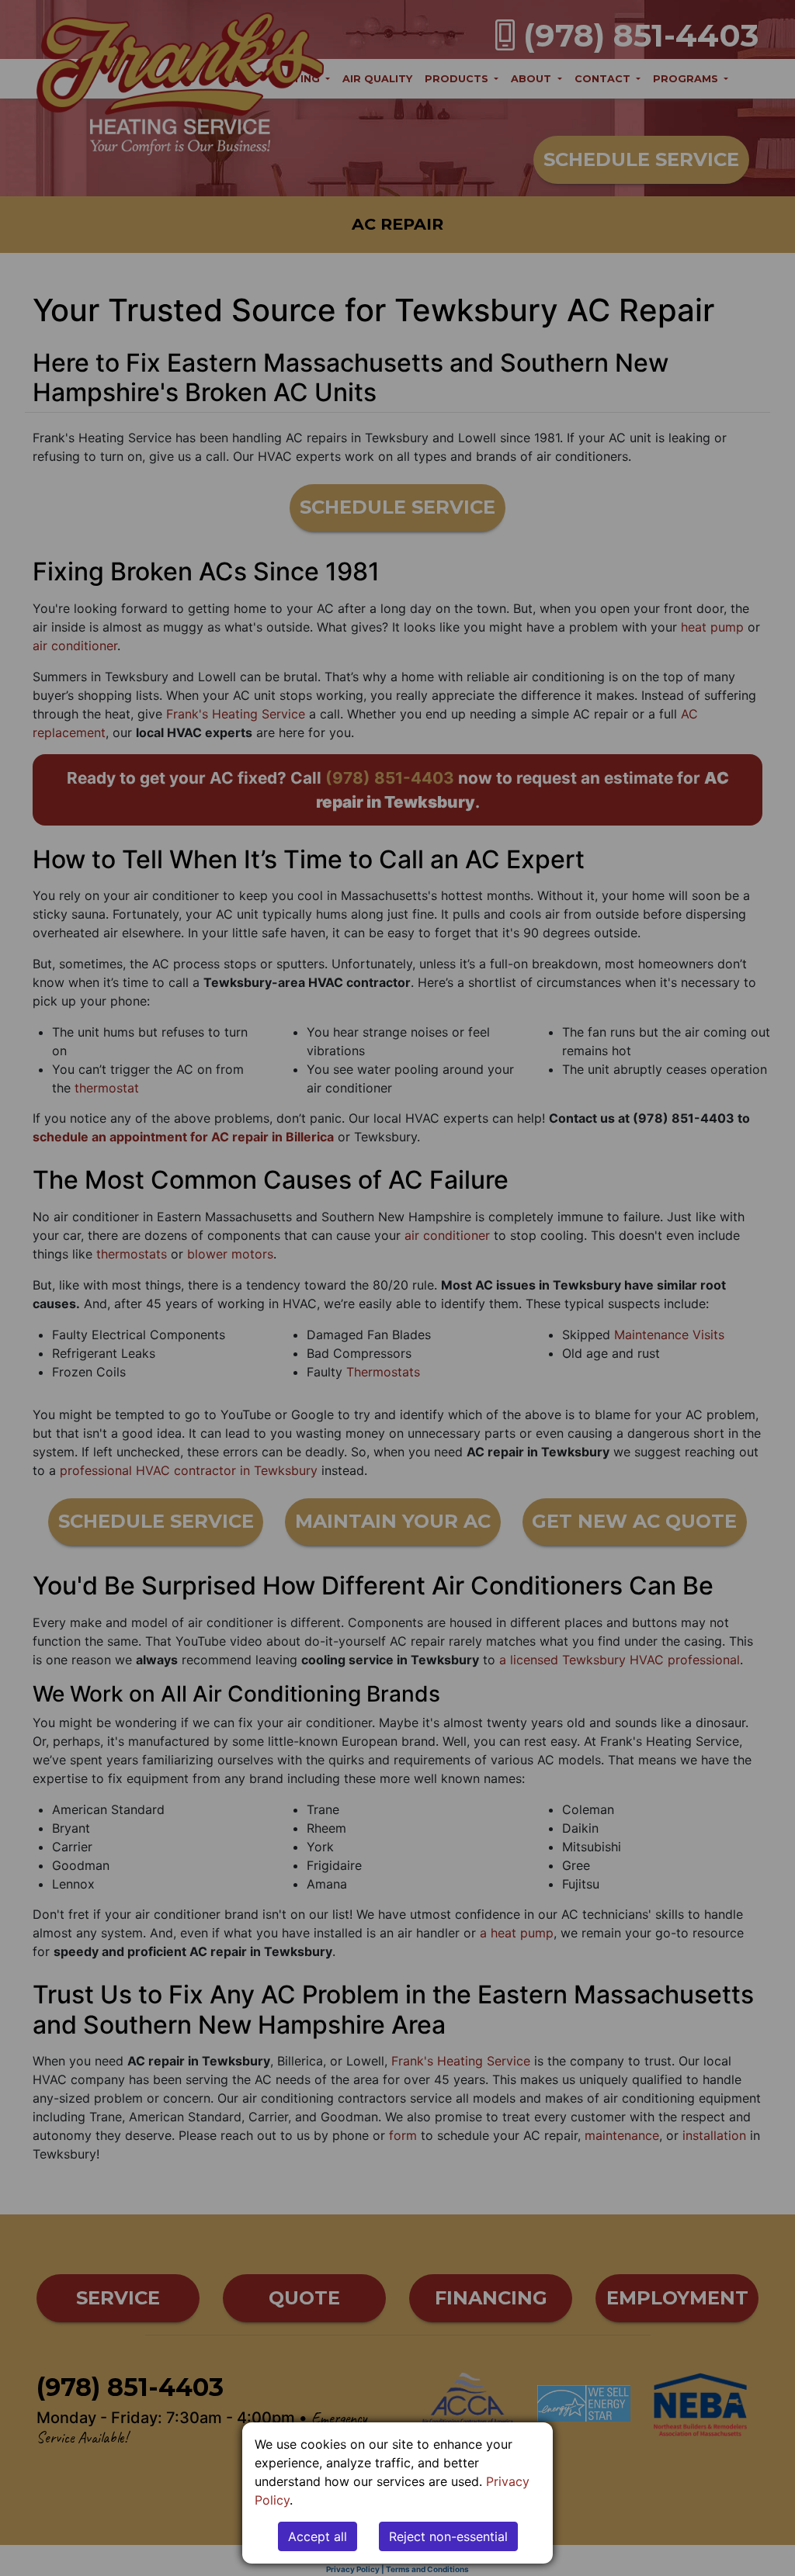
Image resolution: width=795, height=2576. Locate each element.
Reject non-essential (448, 2536)
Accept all (318, 2536)
